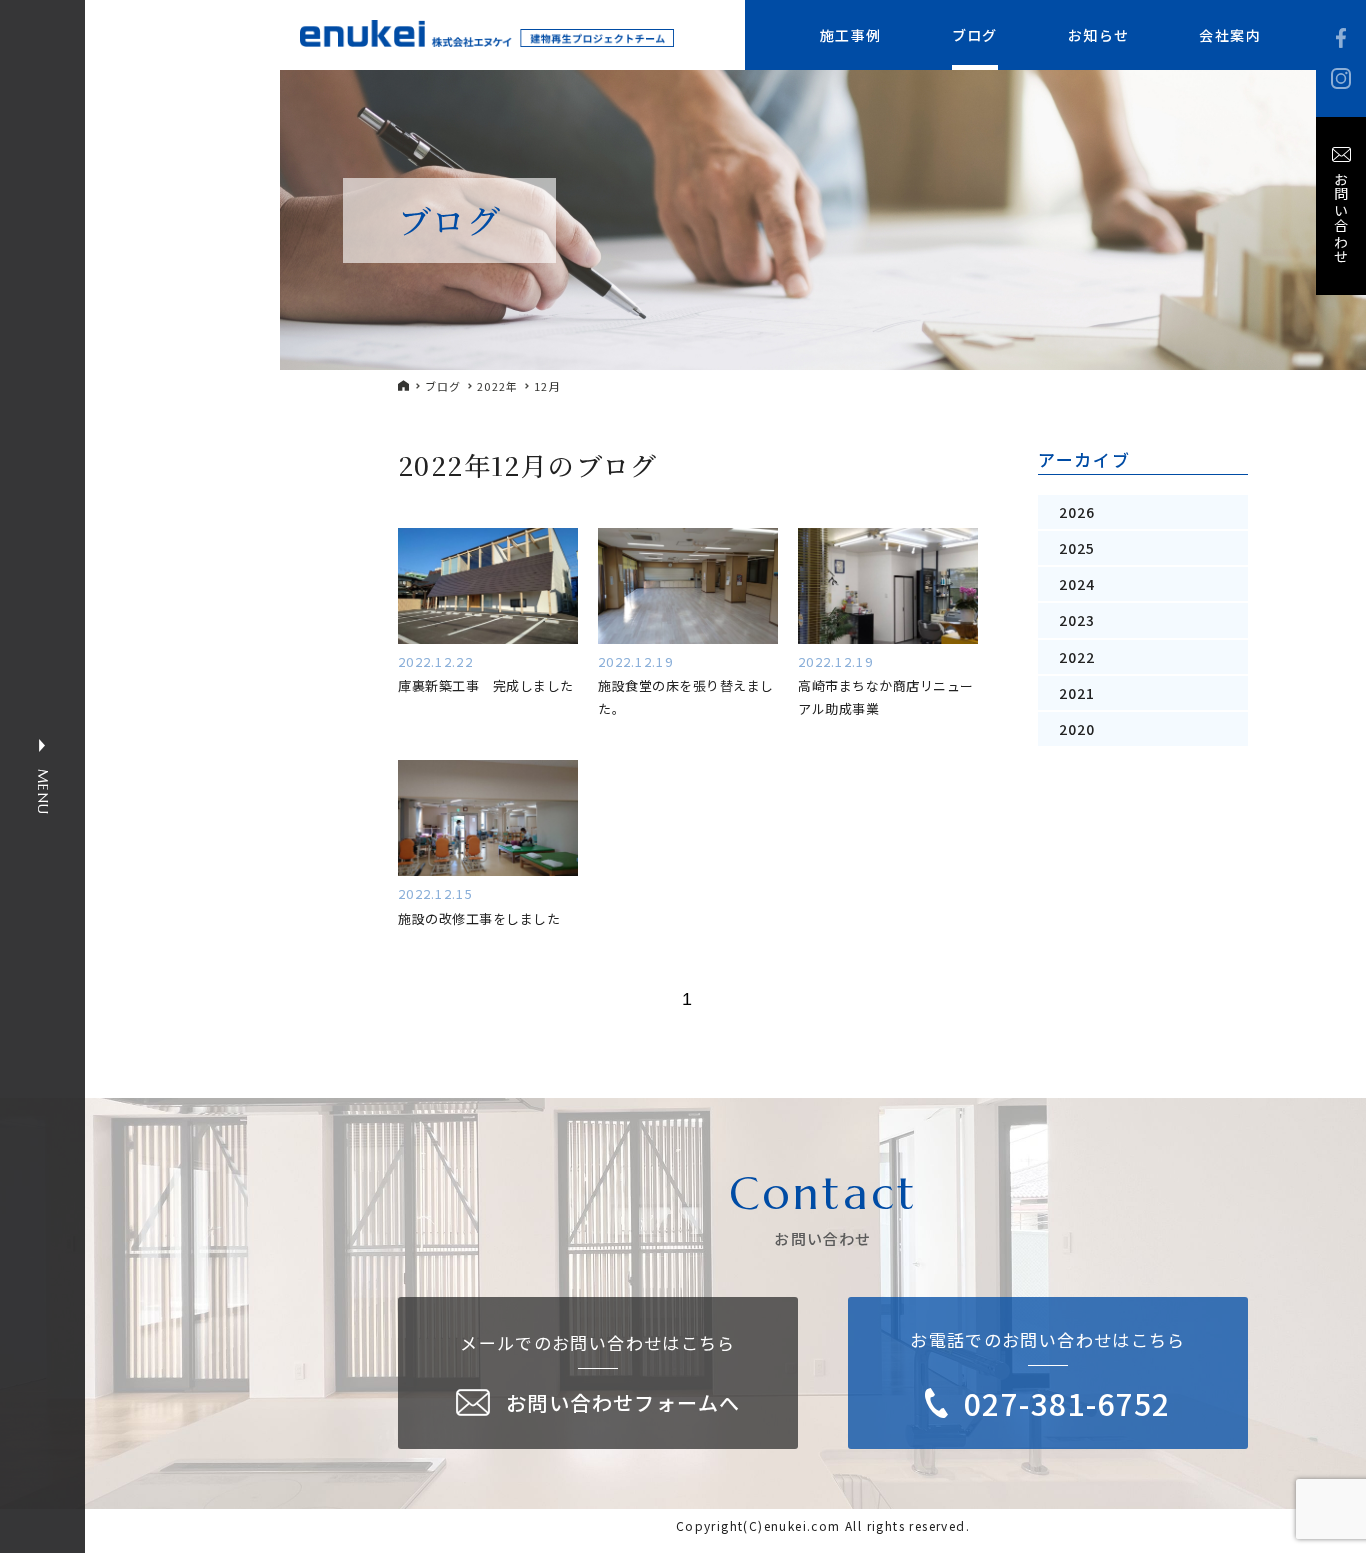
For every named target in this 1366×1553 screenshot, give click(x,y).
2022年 (498, 386)
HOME (404, 385)
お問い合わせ (1341, 218)
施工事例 (851, 35)
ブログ (975, 35)
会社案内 (1230, 35)
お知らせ (1099, 35)
